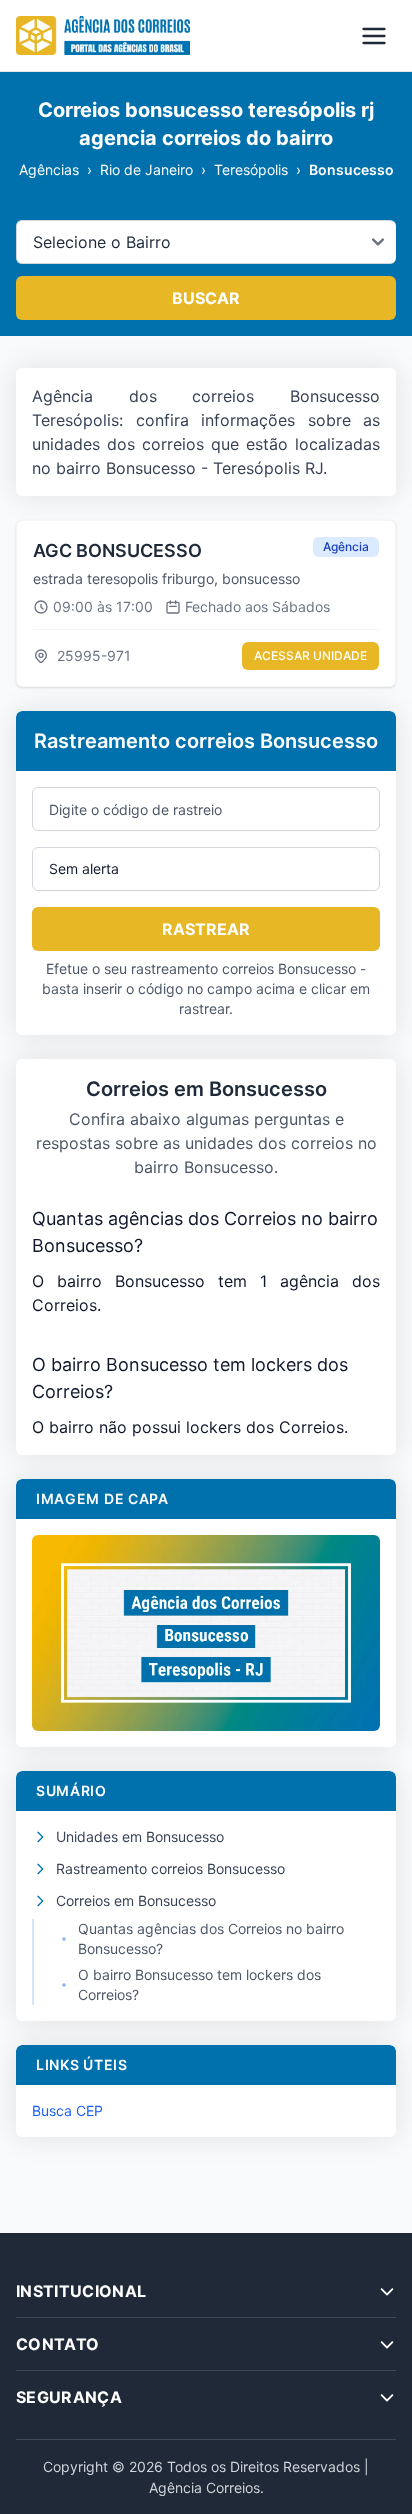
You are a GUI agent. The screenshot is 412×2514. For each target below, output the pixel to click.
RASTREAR (206, 929)
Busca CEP (67, 2110)
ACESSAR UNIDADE (310, 655)
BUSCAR (206, 298)
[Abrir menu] (374, 36)
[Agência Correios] (103, 36)
